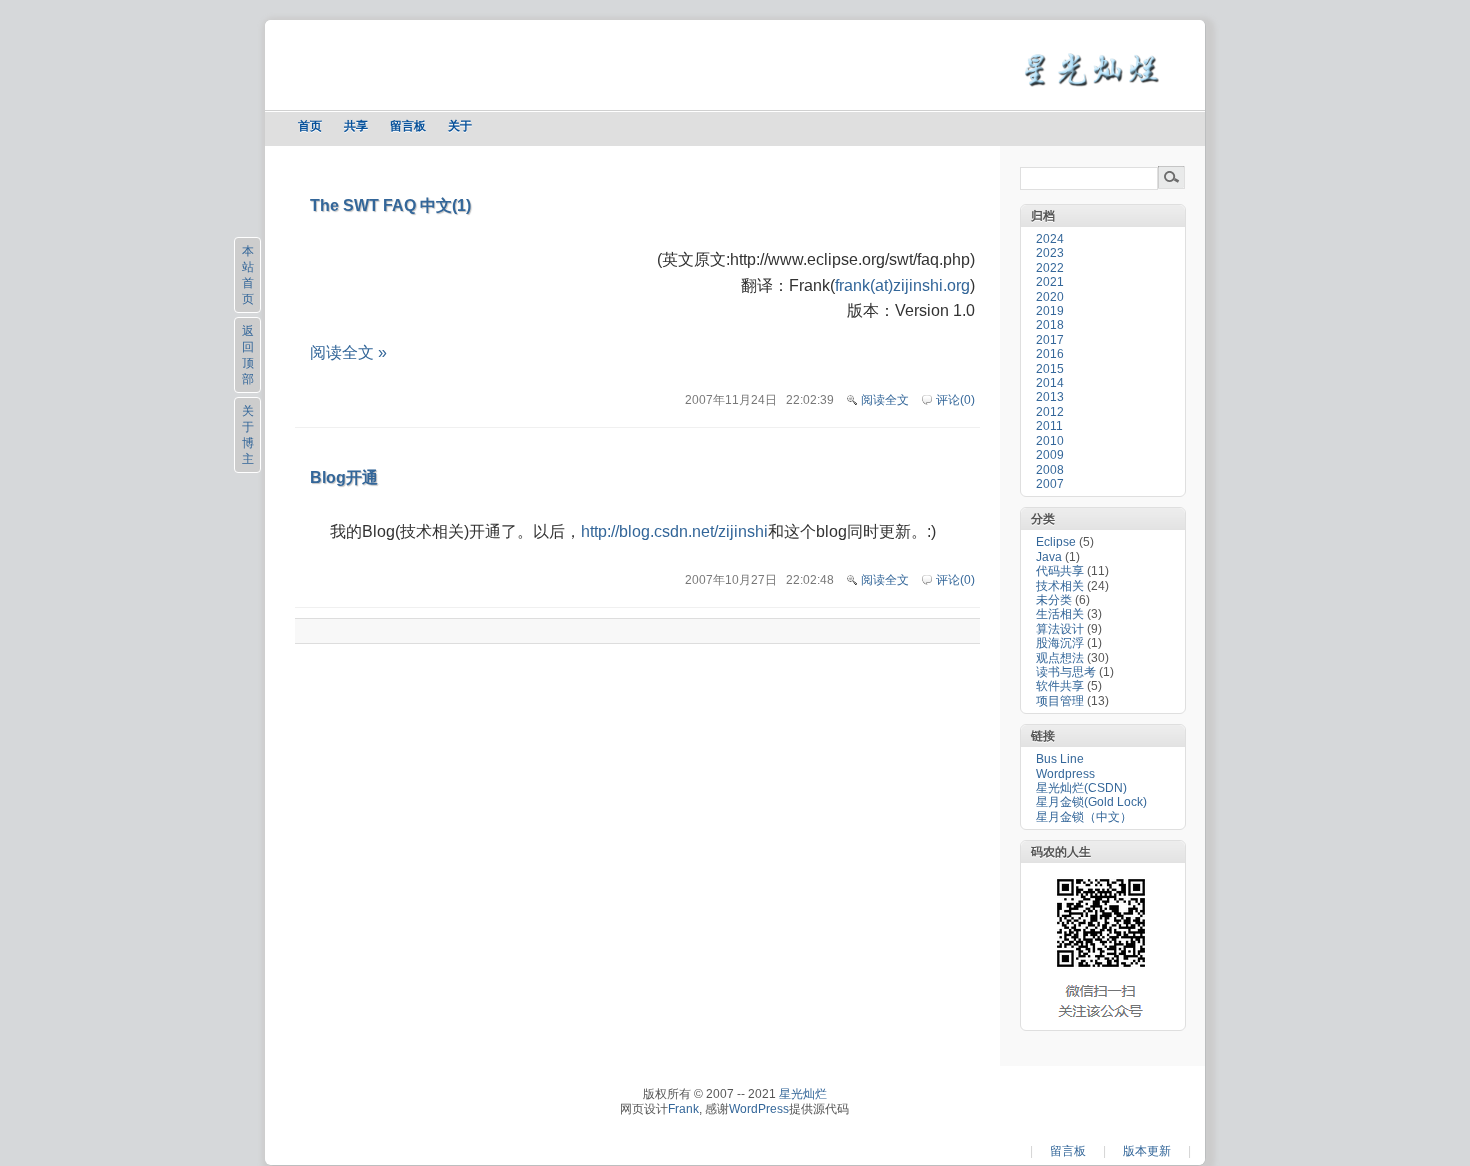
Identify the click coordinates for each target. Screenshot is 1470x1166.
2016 (1050, 354)
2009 (1050, 455)
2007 (1050, 484)
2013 (1050, 397)
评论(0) (955, 400)
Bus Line (1060, 759)
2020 (1050, 297)
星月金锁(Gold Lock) (1091, 802)
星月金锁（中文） (1084, 817)
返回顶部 (248, 355)
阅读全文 (885, 400)
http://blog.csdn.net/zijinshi (674, 531)
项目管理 (1060, 701)
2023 (1050, 253)
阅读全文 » (348, 352)
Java (1049, 557)
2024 (1050, 239)
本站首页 (248, 275)
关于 (460, 126)
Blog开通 (344, 477)
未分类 (1054, 600)
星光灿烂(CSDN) (1081, 788)
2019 (1050, 311)
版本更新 (1147, 1151)
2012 (1050, 412)
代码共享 (1060, 571)
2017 (1050, 340)
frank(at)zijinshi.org (902, 285)
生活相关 (1060, 614)
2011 (1049, 426)
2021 (1050, 282)
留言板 (408, 126)
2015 (1050, 369)
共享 (356, 126)
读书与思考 (1066, 672)
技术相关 (1060, 586)
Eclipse (1056, 542)
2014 (1050, 383)
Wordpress (1065, 774)
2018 (1050, 325)
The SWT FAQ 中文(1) (390, 205)
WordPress (759, 1109)
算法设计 (1060, 629)
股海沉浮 (1060, 643)
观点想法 (1060, 658)
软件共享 (1060, 686)
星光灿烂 (803, 1094)
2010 (1050, 441)
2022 (1050, 268)
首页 (310, 126)
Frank (683, 1109)
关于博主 (248, 435)
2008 (1050, 470)
